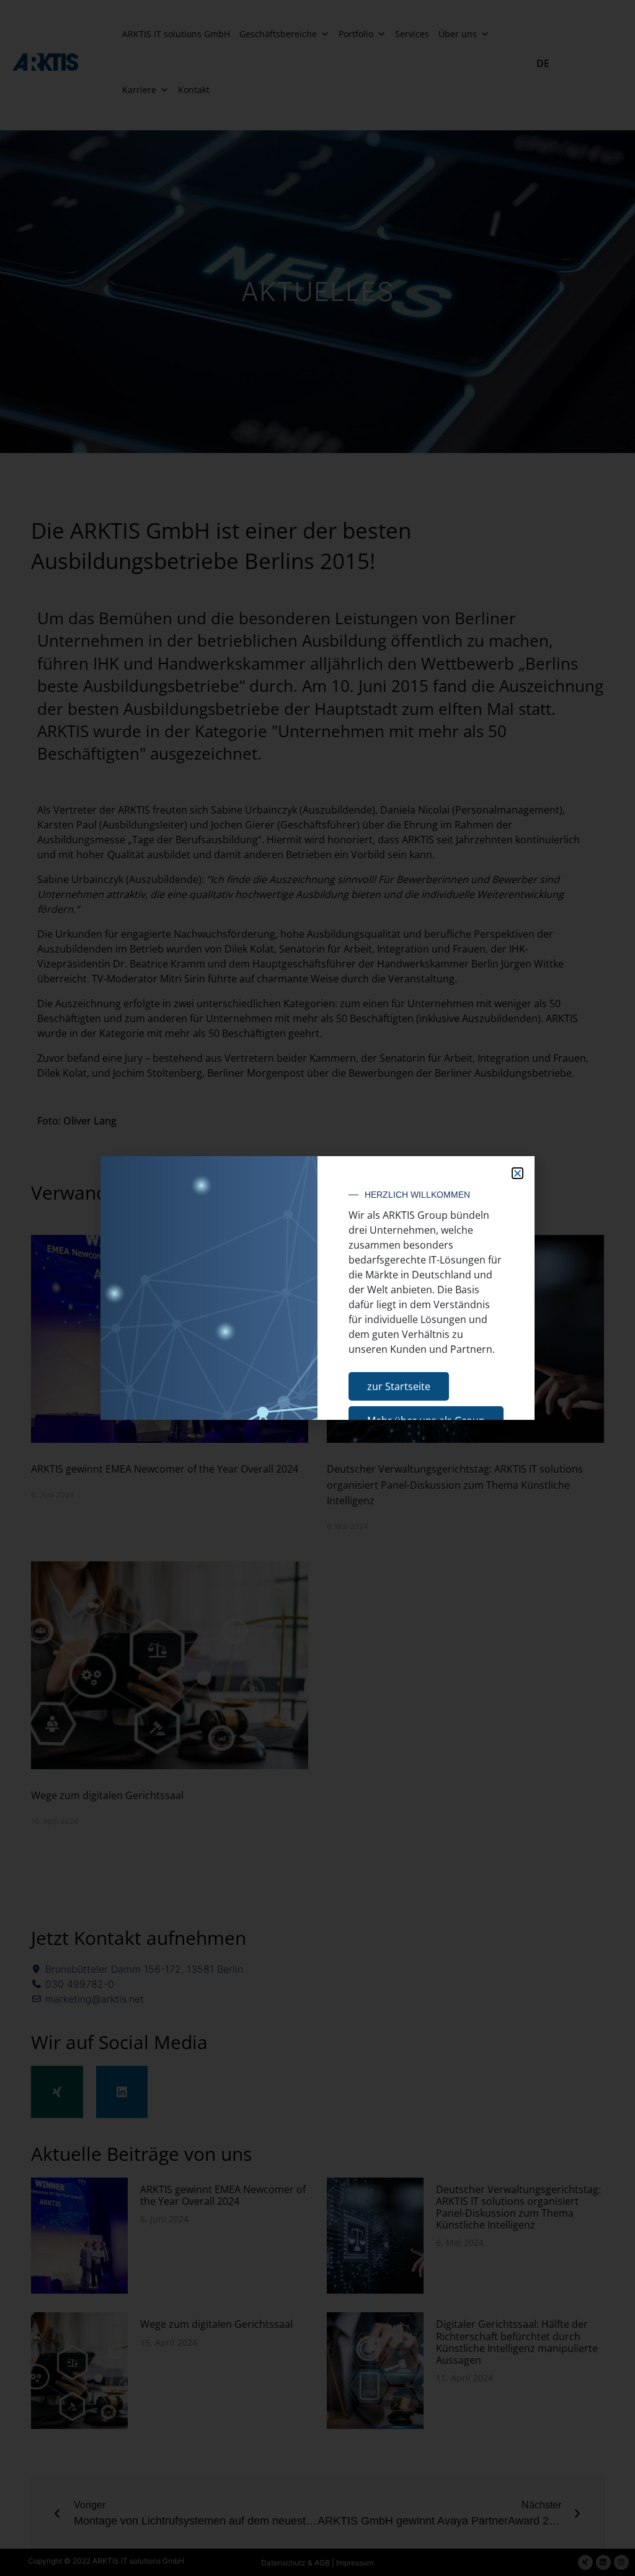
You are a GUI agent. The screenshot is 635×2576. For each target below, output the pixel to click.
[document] (317, 1288)
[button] (517, 1173)
